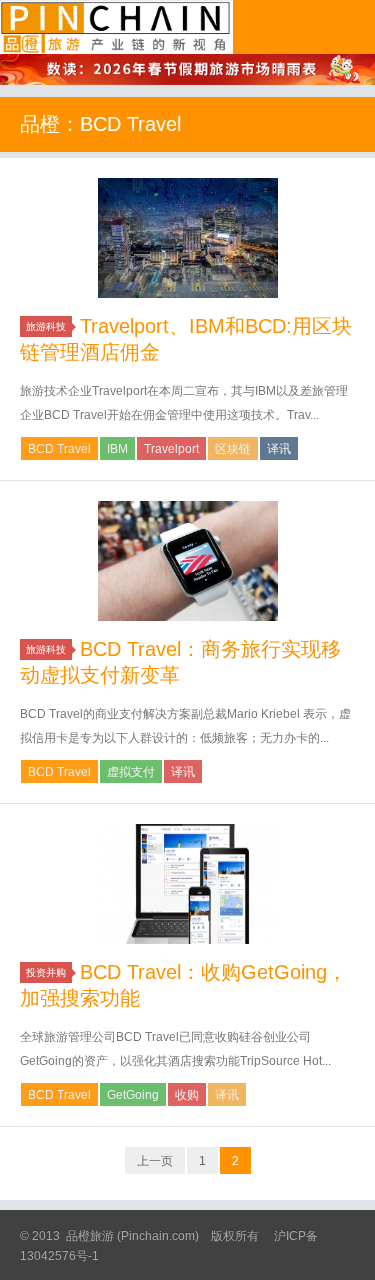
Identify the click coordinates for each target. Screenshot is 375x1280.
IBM (117, 449)
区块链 (233, 449)
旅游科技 (46, 326)
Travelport (171, 449)
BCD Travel (59, 449)
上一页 (155, 1161)
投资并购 (46, 972)
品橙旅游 (116, 27)
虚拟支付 (131, 772)
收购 (187, 1095)
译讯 (279, 449)
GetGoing (133, 1095)
